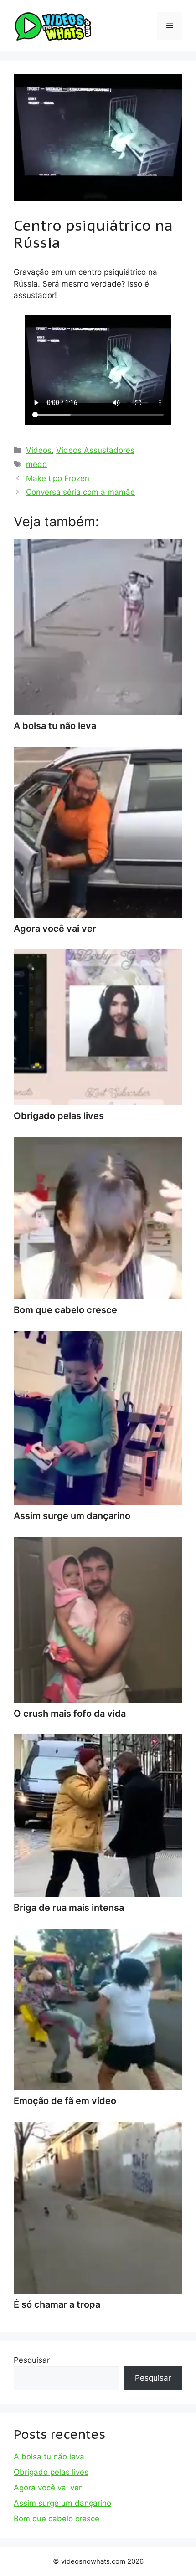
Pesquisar (32, 2360)
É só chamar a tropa (57, 2304)
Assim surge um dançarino (62, 2503)
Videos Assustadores (95, 450)
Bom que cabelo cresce (57, 2519)
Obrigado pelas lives (51, 2472)
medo (36, 464)
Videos (39, 450)
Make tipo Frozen (58, 478)
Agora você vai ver (48, 2488)
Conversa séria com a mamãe (80, 492)
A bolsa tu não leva (49, 2457)
